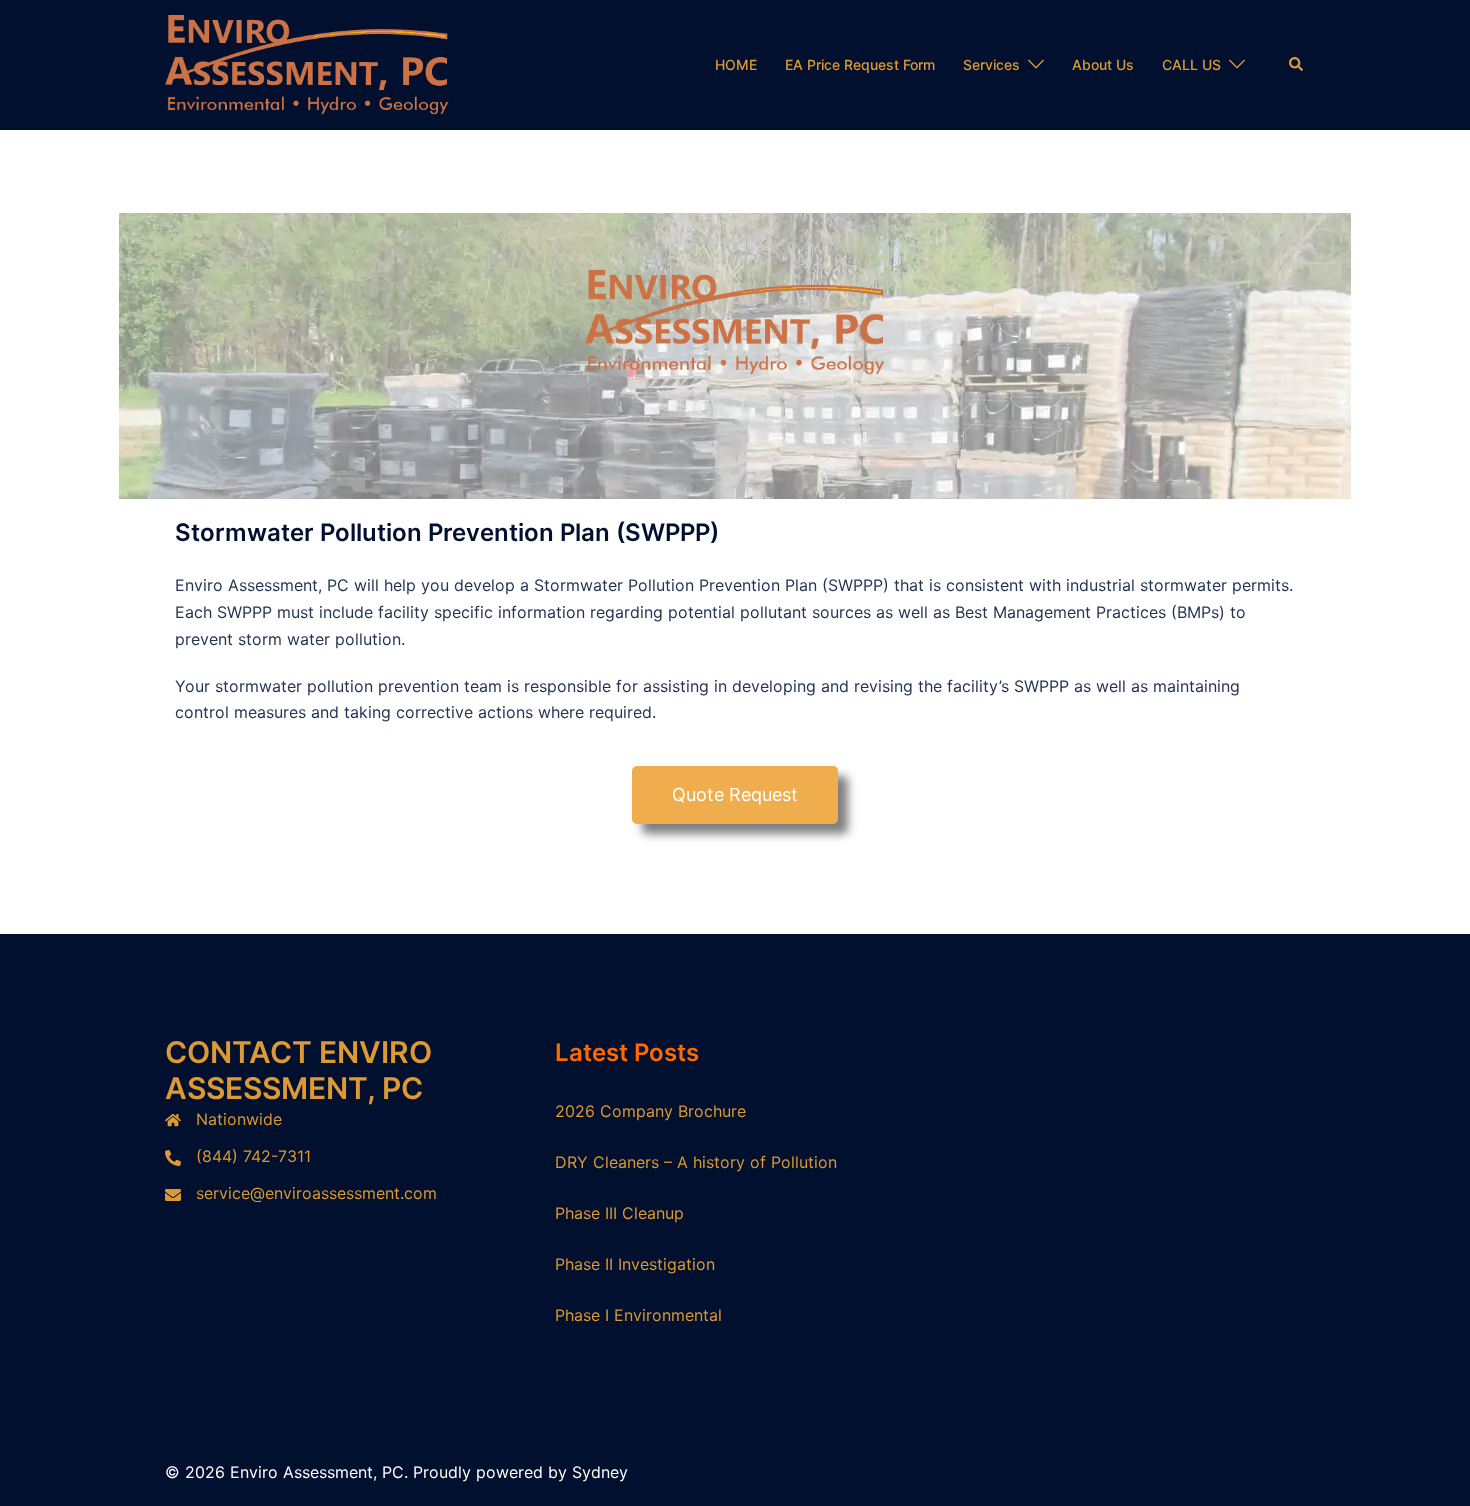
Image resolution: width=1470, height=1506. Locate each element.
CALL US (1191, 64)
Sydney (600, 1472)
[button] (1297, 65)
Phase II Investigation (635, 1264)
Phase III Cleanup (619, 1213)
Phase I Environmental (638, 1315)
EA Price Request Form (860, 64)
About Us (1103, 64)
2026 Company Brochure (650, 1111)
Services (991, 64)
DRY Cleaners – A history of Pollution (696, 1162)
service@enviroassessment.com (316, 1193)
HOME (736, 64)
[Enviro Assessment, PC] (307, 63)
